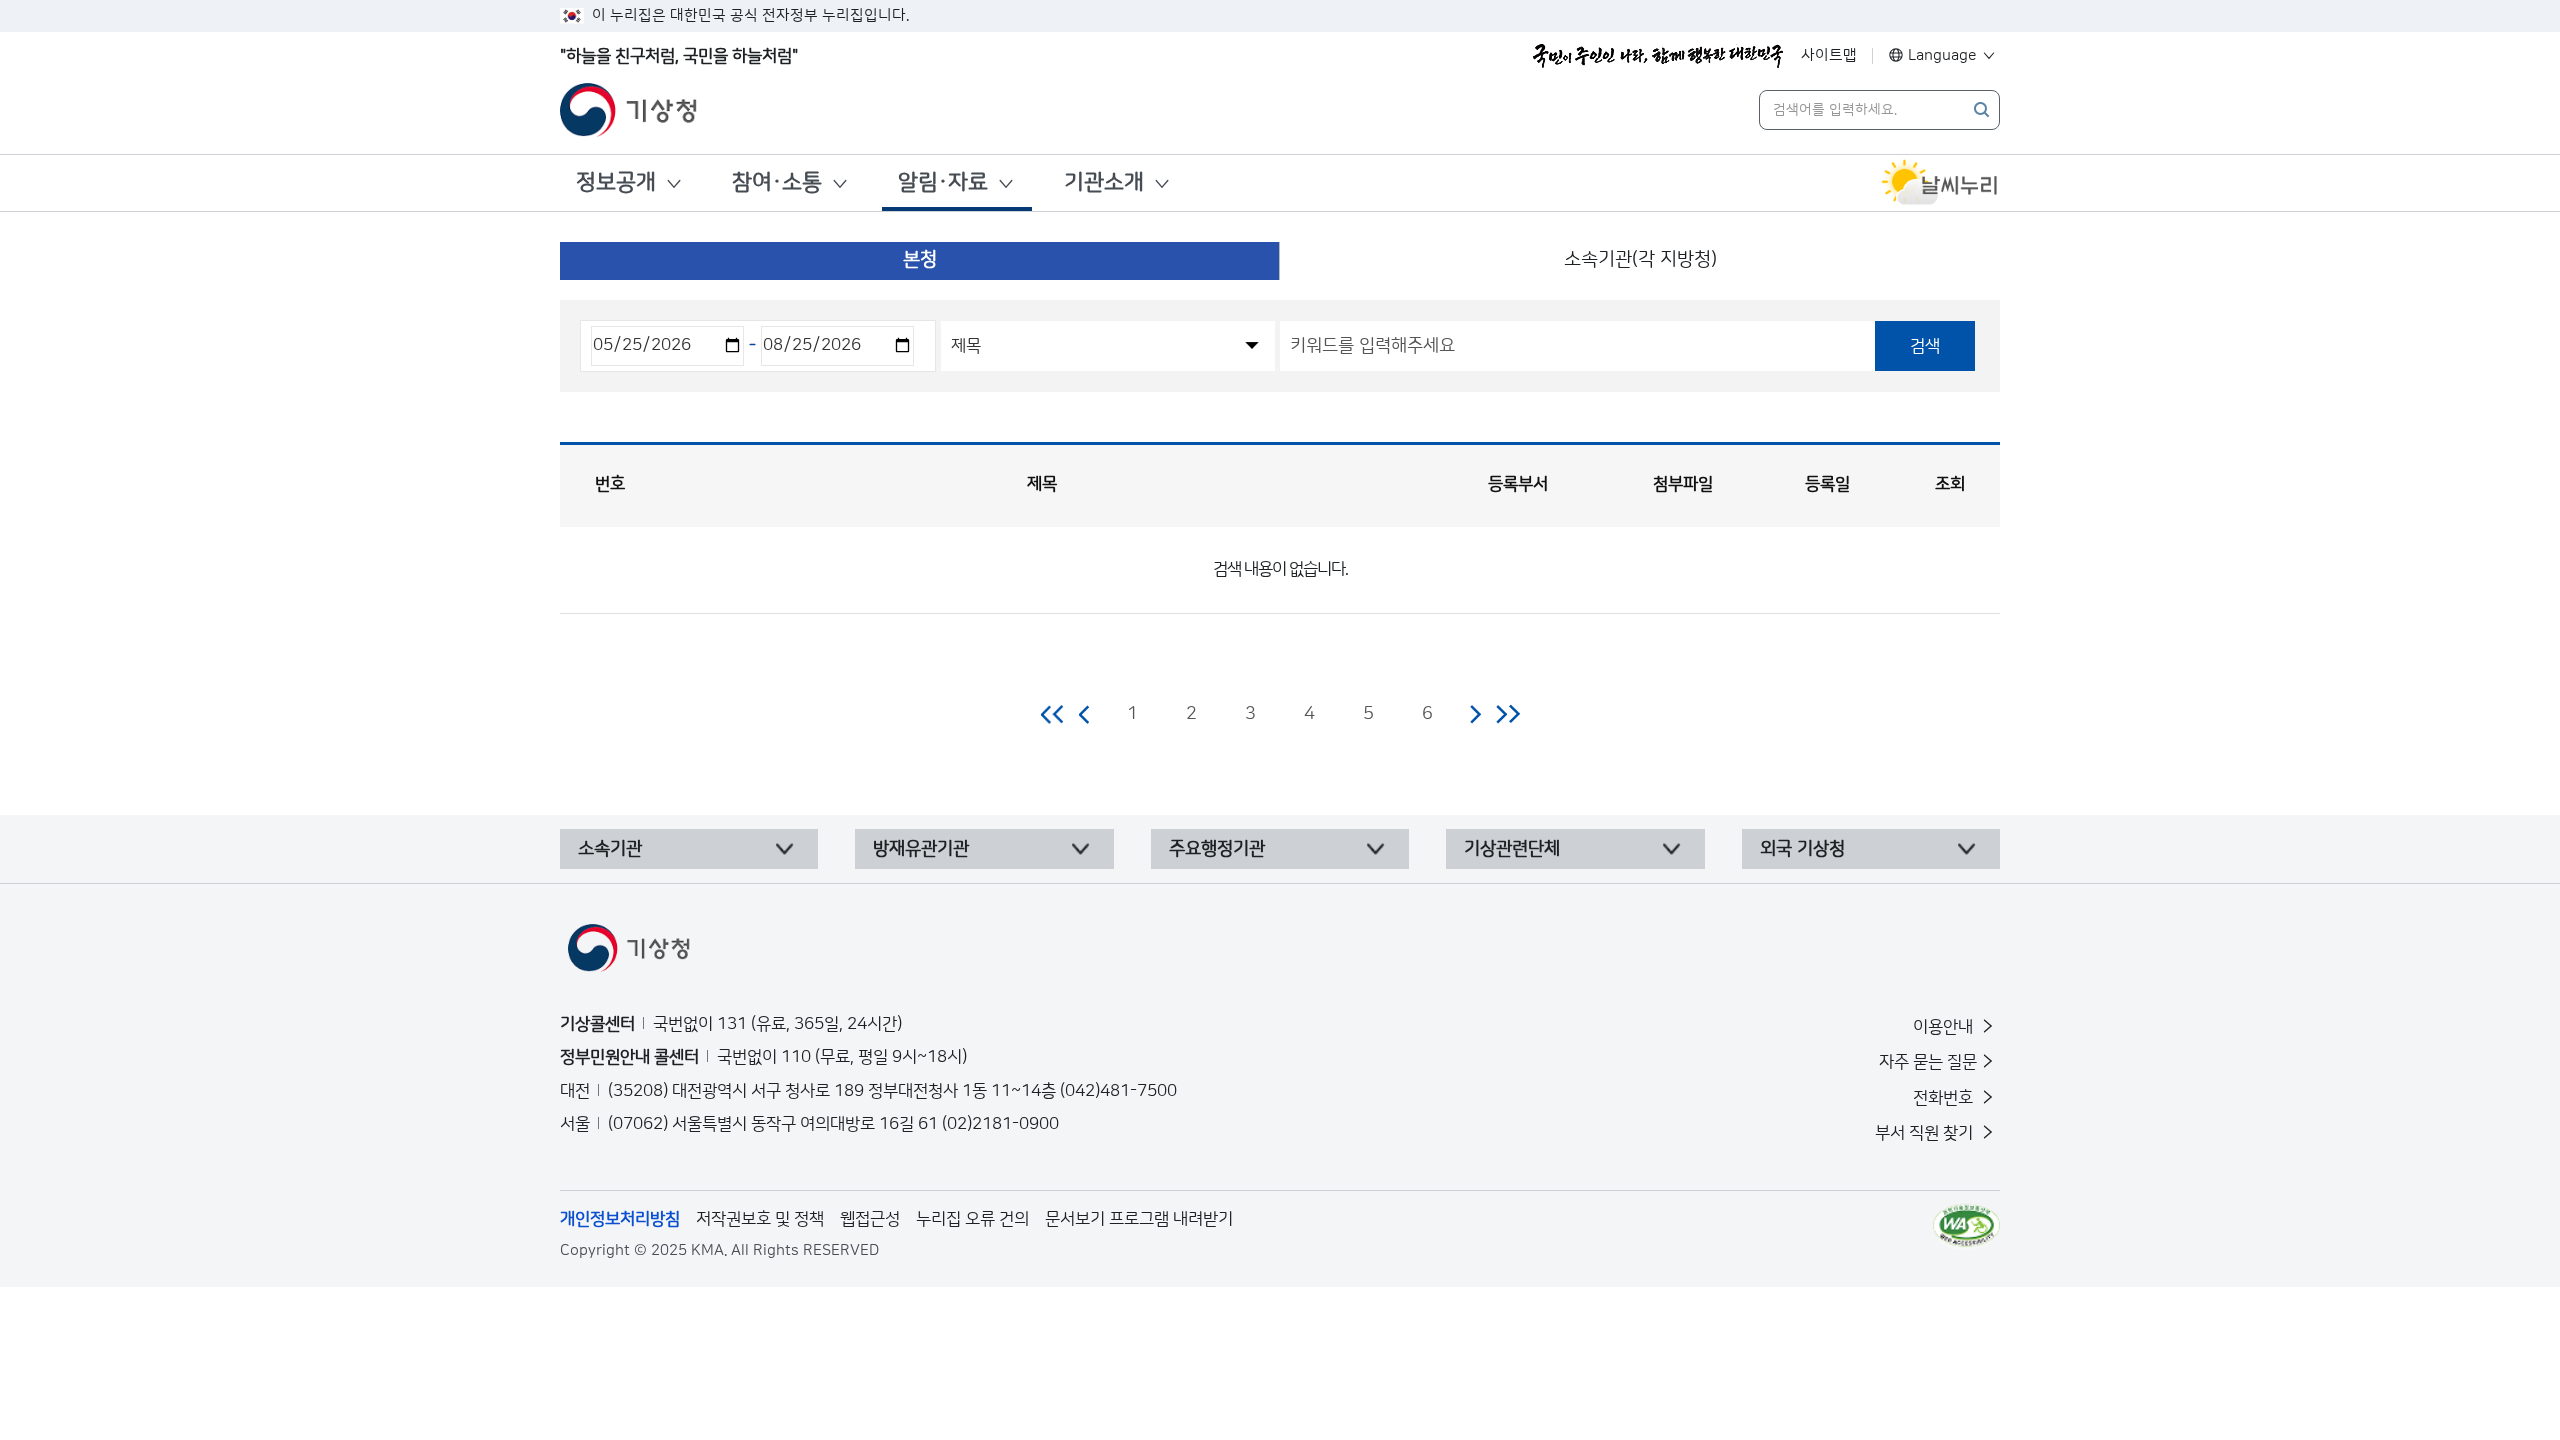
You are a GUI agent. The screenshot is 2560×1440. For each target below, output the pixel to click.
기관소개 (1104, 182)
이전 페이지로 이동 (1085, 714)
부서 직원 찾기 (1926, 1133)
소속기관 (610, 849)
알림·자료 (943, 182)
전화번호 (1945, 1098)
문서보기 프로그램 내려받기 (1139, 1219)
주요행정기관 (1217, 849)
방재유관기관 (921, 849)
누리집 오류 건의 (972, 1219)
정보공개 (616, 182)
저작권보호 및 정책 (760, 1219)
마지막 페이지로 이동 (1507, 714)
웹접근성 (870, 1219)
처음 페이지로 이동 (1053, 714)
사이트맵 (1829, 55)
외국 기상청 (1802, 849)
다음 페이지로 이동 (1475, 714)
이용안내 (1945, 1027)
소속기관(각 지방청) (1640, 259)
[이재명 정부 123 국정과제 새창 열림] (1658, 56)
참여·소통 (777, 182)
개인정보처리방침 (620, 1219)
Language (1942, 55)
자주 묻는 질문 (1928, 1062)
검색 (1925, 346)
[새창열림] (1940, 183)
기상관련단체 (1512, 849)
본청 (920, 259)
